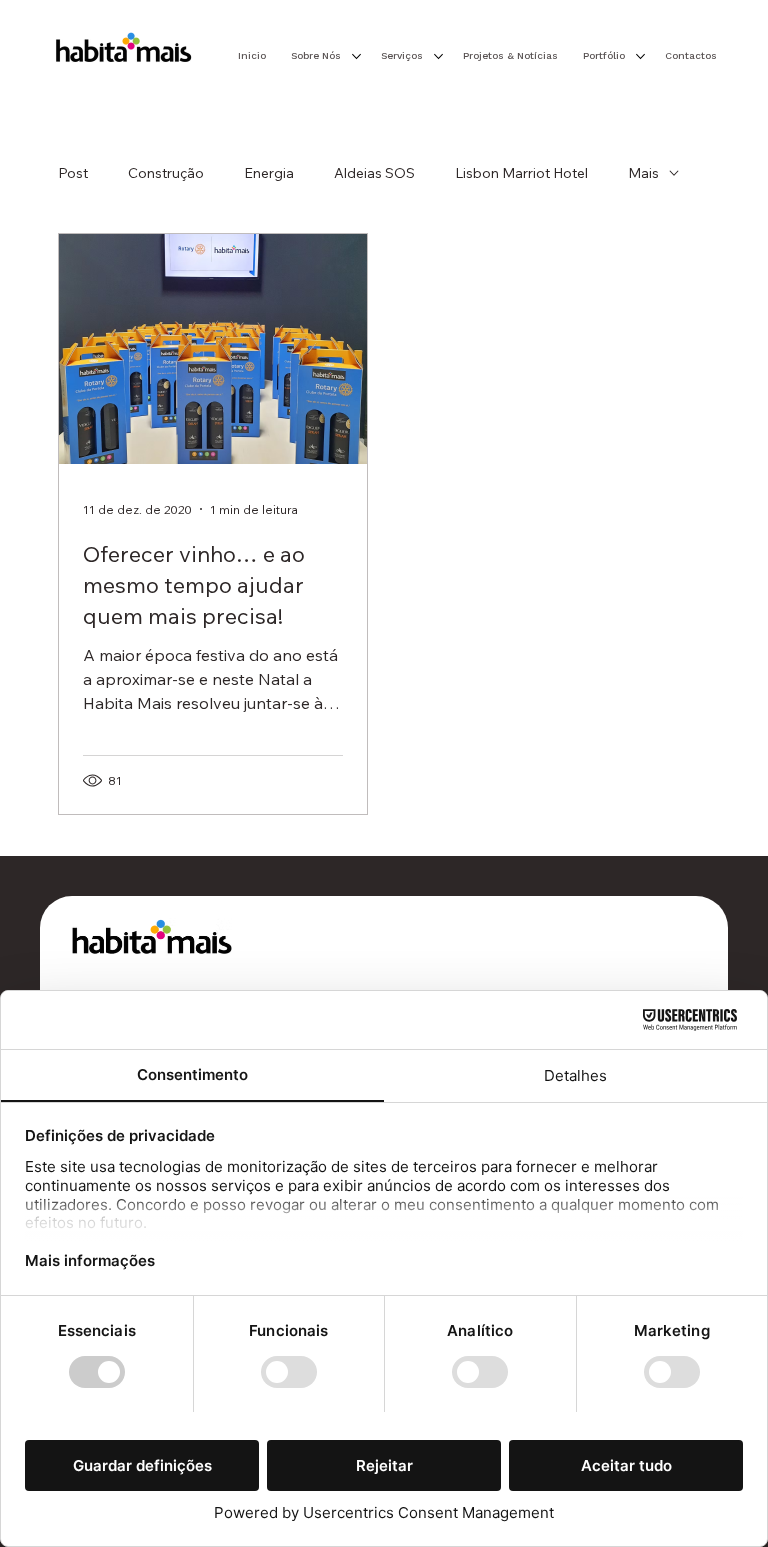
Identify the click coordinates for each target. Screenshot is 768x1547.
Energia (269, 173)
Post (73, 173)
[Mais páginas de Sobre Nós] (356, 56)
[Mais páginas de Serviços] (438, 56)
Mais (643, 173)
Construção (166, 173)
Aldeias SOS (374, 173)
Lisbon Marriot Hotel (521, 173)
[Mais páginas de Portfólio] (640, 56)
